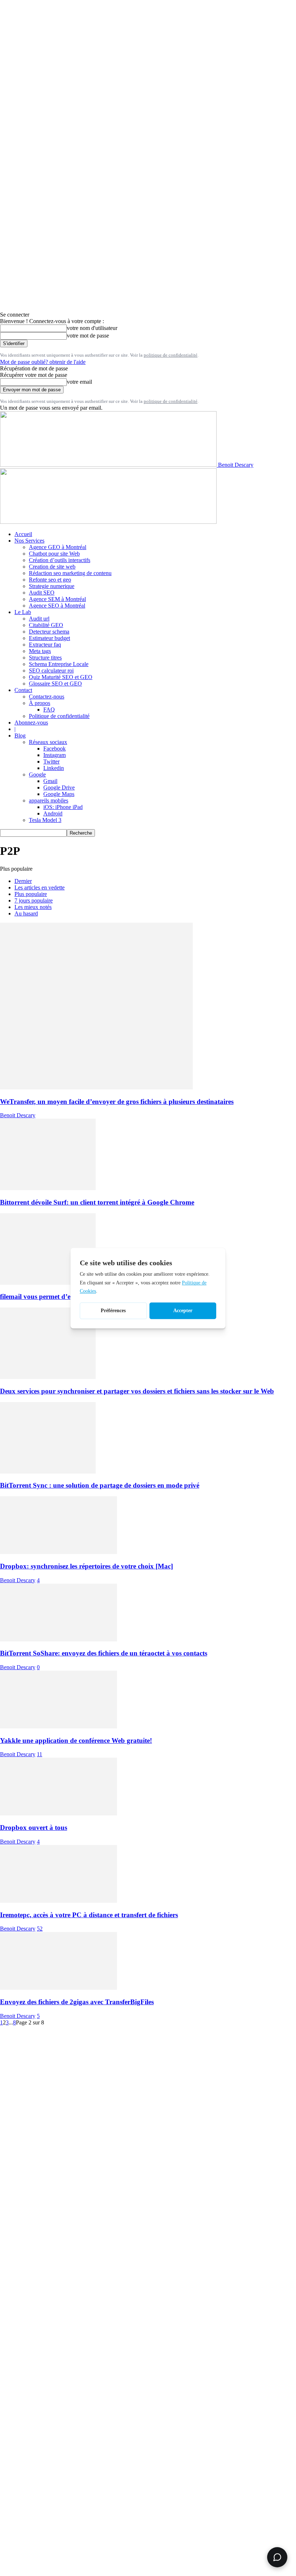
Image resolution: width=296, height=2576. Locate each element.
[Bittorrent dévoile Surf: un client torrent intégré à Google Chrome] (48, 1188)
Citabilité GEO (46, 625)
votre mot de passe (88, 336)
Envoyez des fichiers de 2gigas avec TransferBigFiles (77, 2002)
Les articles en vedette (40, 887)
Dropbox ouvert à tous (34, 1827)
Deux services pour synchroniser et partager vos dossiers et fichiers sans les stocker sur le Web (137, 1391)
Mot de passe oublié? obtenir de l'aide (43, 362)
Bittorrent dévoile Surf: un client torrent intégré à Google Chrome (97, 1202)
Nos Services (29, 541)
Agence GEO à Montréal (58, 547)
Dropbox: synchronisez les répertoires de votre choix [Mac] (86, 1566)
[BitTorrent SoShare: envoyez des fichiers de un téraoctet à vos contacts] (58, 1639)
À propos (40, 703)
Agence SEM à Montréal (57, 599)
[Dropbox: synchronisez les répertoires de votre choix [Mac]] (58, 1552)
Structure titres (45, 658)
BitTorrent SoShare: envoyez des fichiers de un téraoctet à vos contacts (104, 1653)
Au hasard (26, 913)
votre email (79, 382)
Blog (20, 736)
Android (53, 813)
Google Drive (59, 787)
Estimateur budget (49, 638)
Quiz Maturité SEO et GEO (61, 677)
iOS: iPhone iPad (63, 807)
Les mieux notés (33, 907)
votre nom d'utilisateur (92, 328)
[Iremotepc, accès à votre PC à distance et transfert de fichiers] (58, 1901)
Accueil (23, 534)
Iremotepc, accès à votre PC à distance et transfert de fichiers (89, 1915)
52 (40, 1929)
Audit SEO (42, 593)
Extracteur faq (45, 645)
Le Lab (23, 612)
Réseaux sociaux (48, 742)
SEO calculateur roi (51, 671)
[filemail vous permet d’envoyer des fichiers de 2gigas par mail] (48, 1283)
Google (37, 774)
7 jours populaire (34, 900)
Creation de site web (52, 567)
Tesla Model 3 (45, 820)
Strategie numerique (52, 586)
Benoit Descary (18, 1115)
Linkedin (54, 768)
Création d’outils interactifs (60, 560)
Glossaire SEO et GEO (55, 684)
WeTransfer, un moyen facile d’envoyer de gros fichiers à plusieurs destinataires (117, 1102)
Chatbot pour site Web (54, 554)
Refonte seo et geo (50, 580)
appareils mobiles (49, 800)
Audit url (39, 619)
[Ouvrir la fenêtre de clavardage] (277, 2557)
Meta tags (40, 651)
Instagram (55, 755)
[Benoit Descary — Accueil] (108, 522)
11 (40, 1754)
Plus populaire (31, 894)
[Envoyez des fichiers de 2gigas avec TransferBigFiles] (58, 1988)
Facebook (55, 749)
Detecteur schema (49, 632)
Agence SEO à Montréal (57, 606)
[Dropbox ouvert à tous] (58, 1813)
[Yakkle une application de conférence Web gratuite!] (58, 1726)
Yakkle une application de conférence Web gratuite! (76, 1740)
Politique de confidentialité (59, 716)
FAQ (49, 710)
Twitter (51, 762)
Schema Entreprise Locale (59, 664)
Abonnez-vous (31, 723)
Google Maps (59, 794)
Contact (23, 690)
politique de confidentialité (171, 355)
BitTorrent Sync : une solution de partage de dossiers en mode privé (100, 1485)
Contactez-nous (47, 697)
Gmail (50, 781)
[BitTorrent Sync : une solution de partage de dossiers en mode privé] (48, 1472)
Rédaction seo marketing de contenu (70, 573)
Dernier (23, 881)
